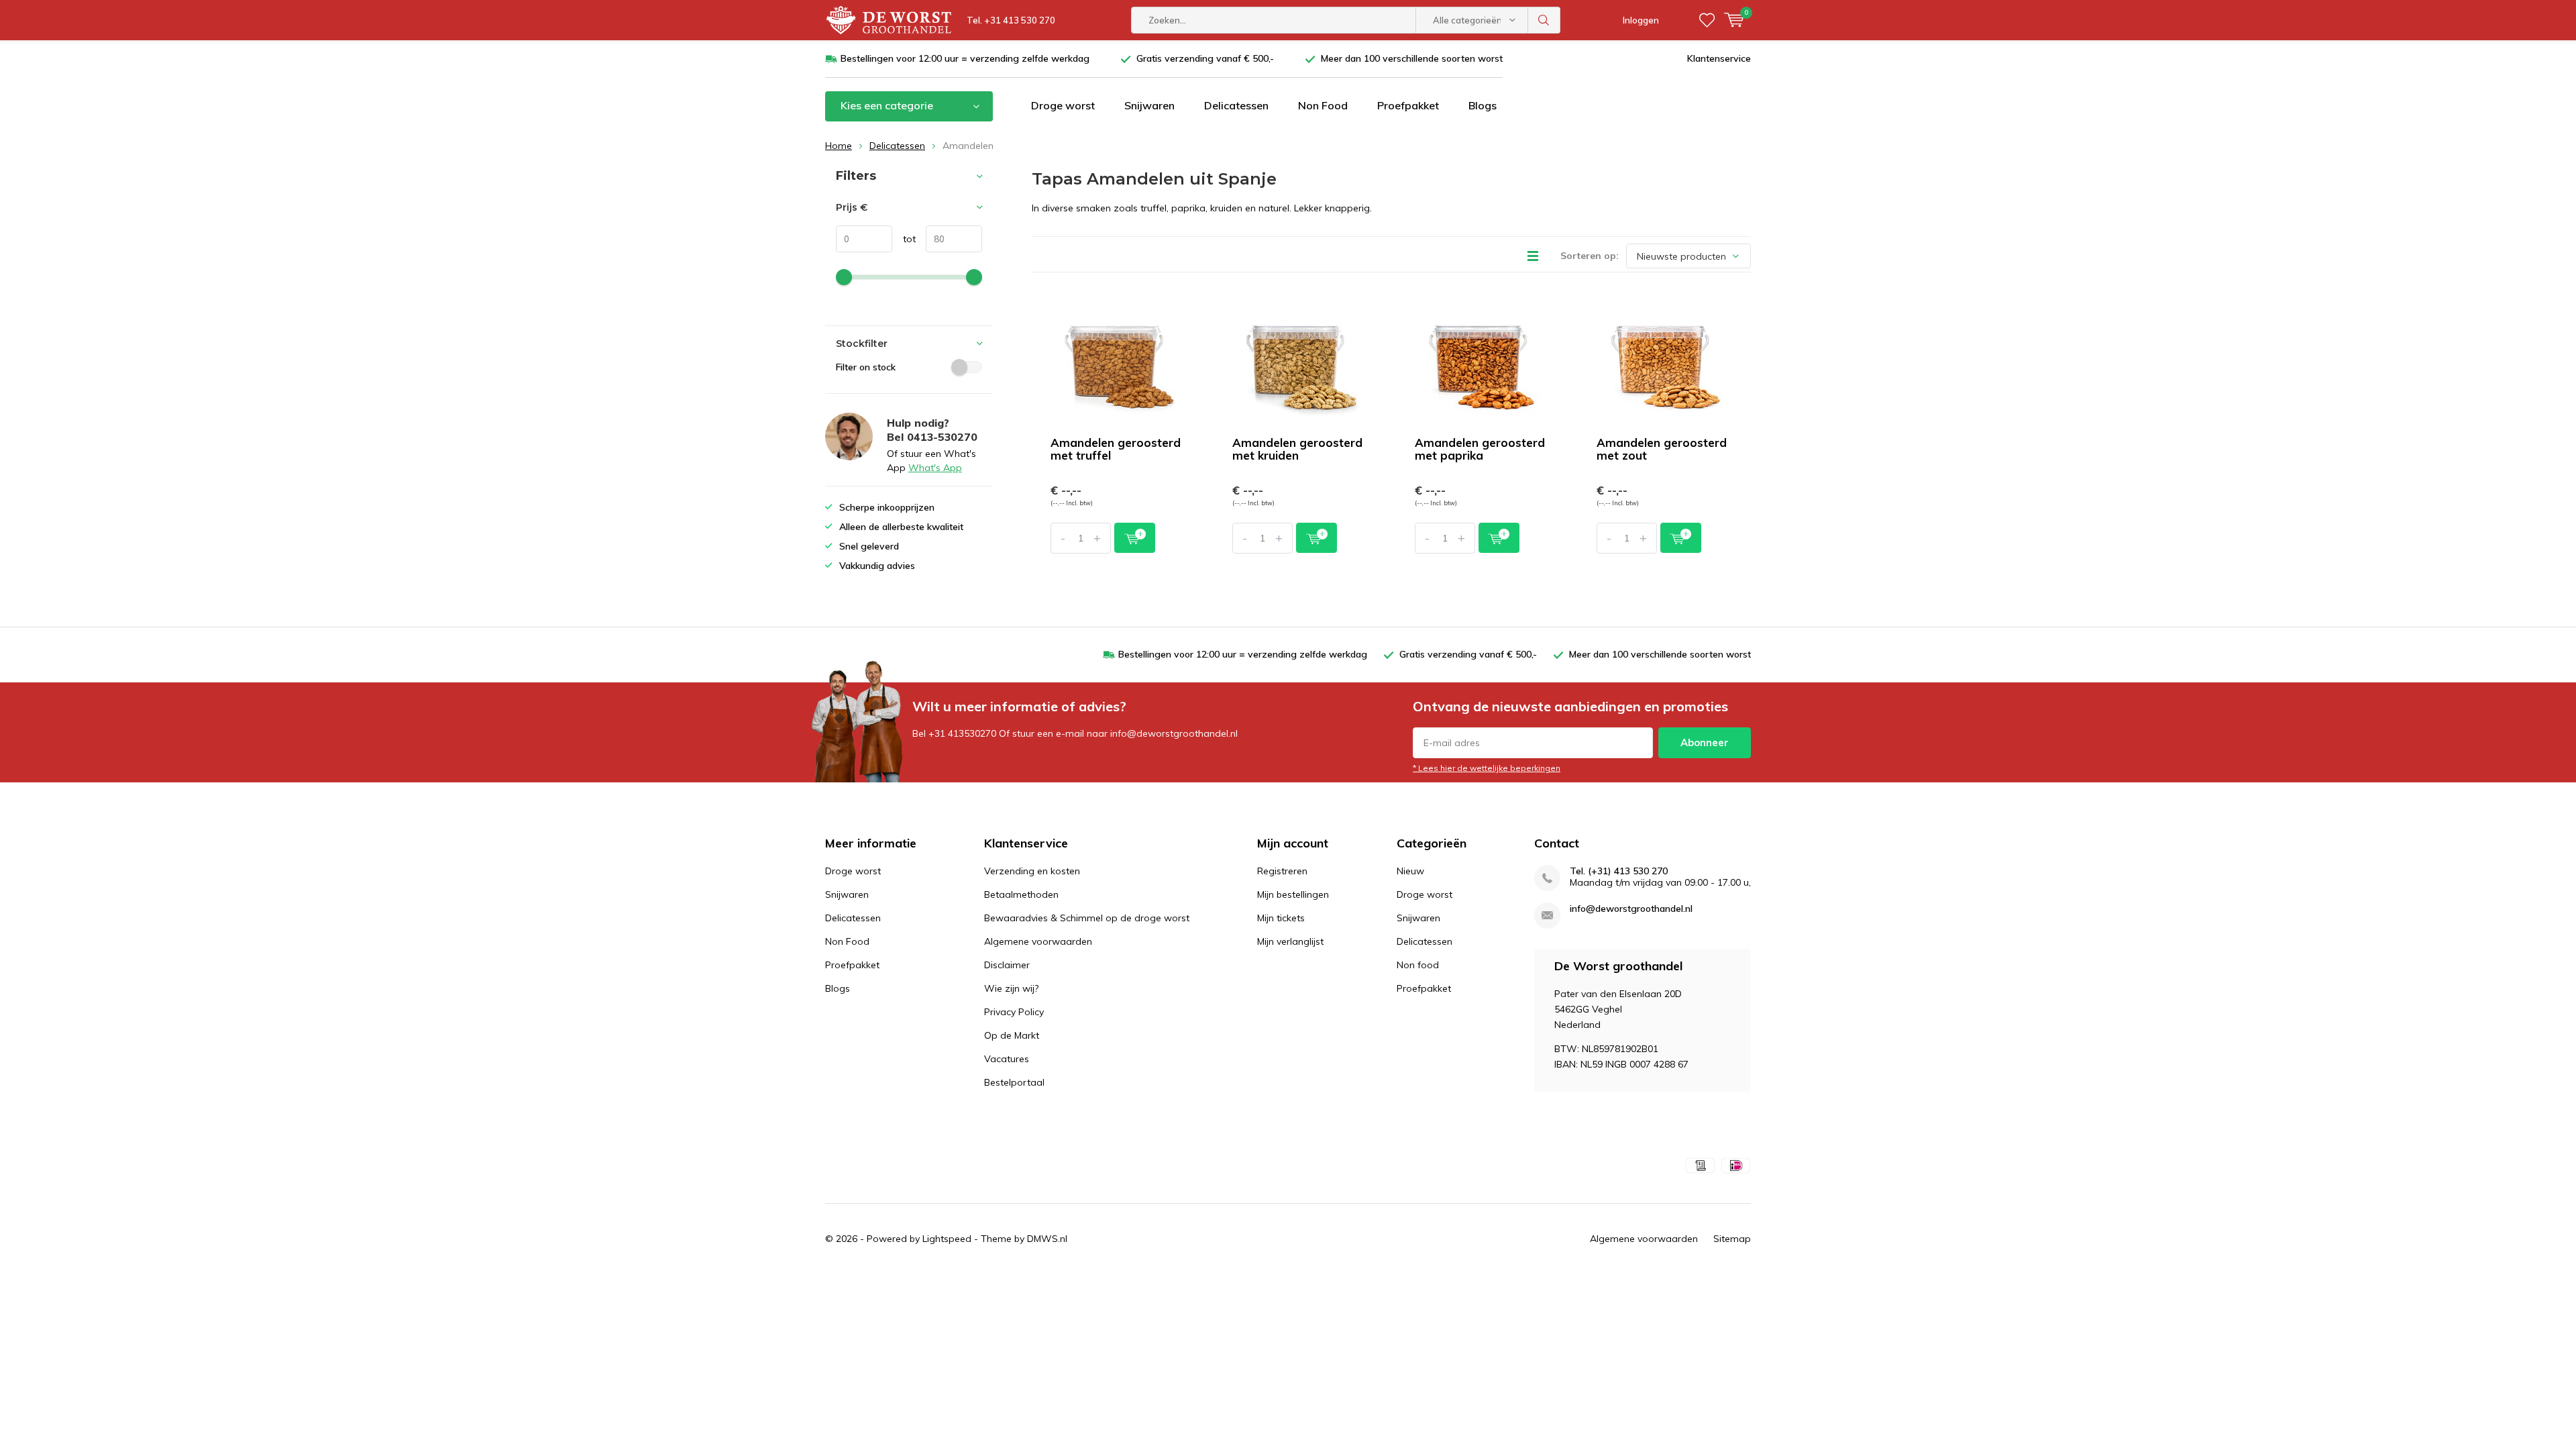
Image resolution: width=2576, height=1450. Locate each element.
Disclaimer (1007, 965)
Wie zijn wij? (1011, 988)
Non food (1418, 965)
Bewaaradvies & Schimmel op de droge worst (1087, 918)
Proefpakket (1408, 105)
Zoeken (1544, 20)
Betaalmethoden (1021, 894)
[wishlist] (1707, 20)
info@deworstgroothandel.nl (1631, 909)
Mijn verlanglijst (1290, 941)
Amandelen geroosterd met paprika (1480, 449)
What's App (935, 468)
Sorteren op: (1590, 256)
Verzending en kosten (1032, 871)
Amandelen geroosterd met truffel (1116, 449)
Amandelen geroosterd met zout (1662, 449)
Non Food (1323, 105)
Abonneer (1705, 742)
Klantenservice (1719, 58)
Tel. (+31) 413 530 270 (1619, 871)
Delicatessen (1236, 105)
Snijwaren (1149, 105)
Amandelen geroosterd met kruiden (1297, 449)
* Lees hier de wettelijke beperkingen (1487, 768)
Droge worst (1063, 105)
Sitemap (1732, 1239)
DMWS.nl (1047, 1239)
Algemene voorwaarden (1038, 941)
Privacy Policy (1014, 1012)
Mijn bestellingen (1293, 894)
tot (904, 239)
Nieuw (1410, 871)
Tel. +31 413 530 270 (1011, 20)
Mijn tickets (1281, 918)
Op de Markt (1012, 1035)
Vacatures (1007, 1059)
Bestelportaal (1014, 1082)
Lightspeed (947, 1239)
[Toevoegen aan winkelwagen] (1135, 538)
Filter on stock (866, 367)
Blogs (1483, 105)
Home (839, 146)
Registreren (1282, 871)
